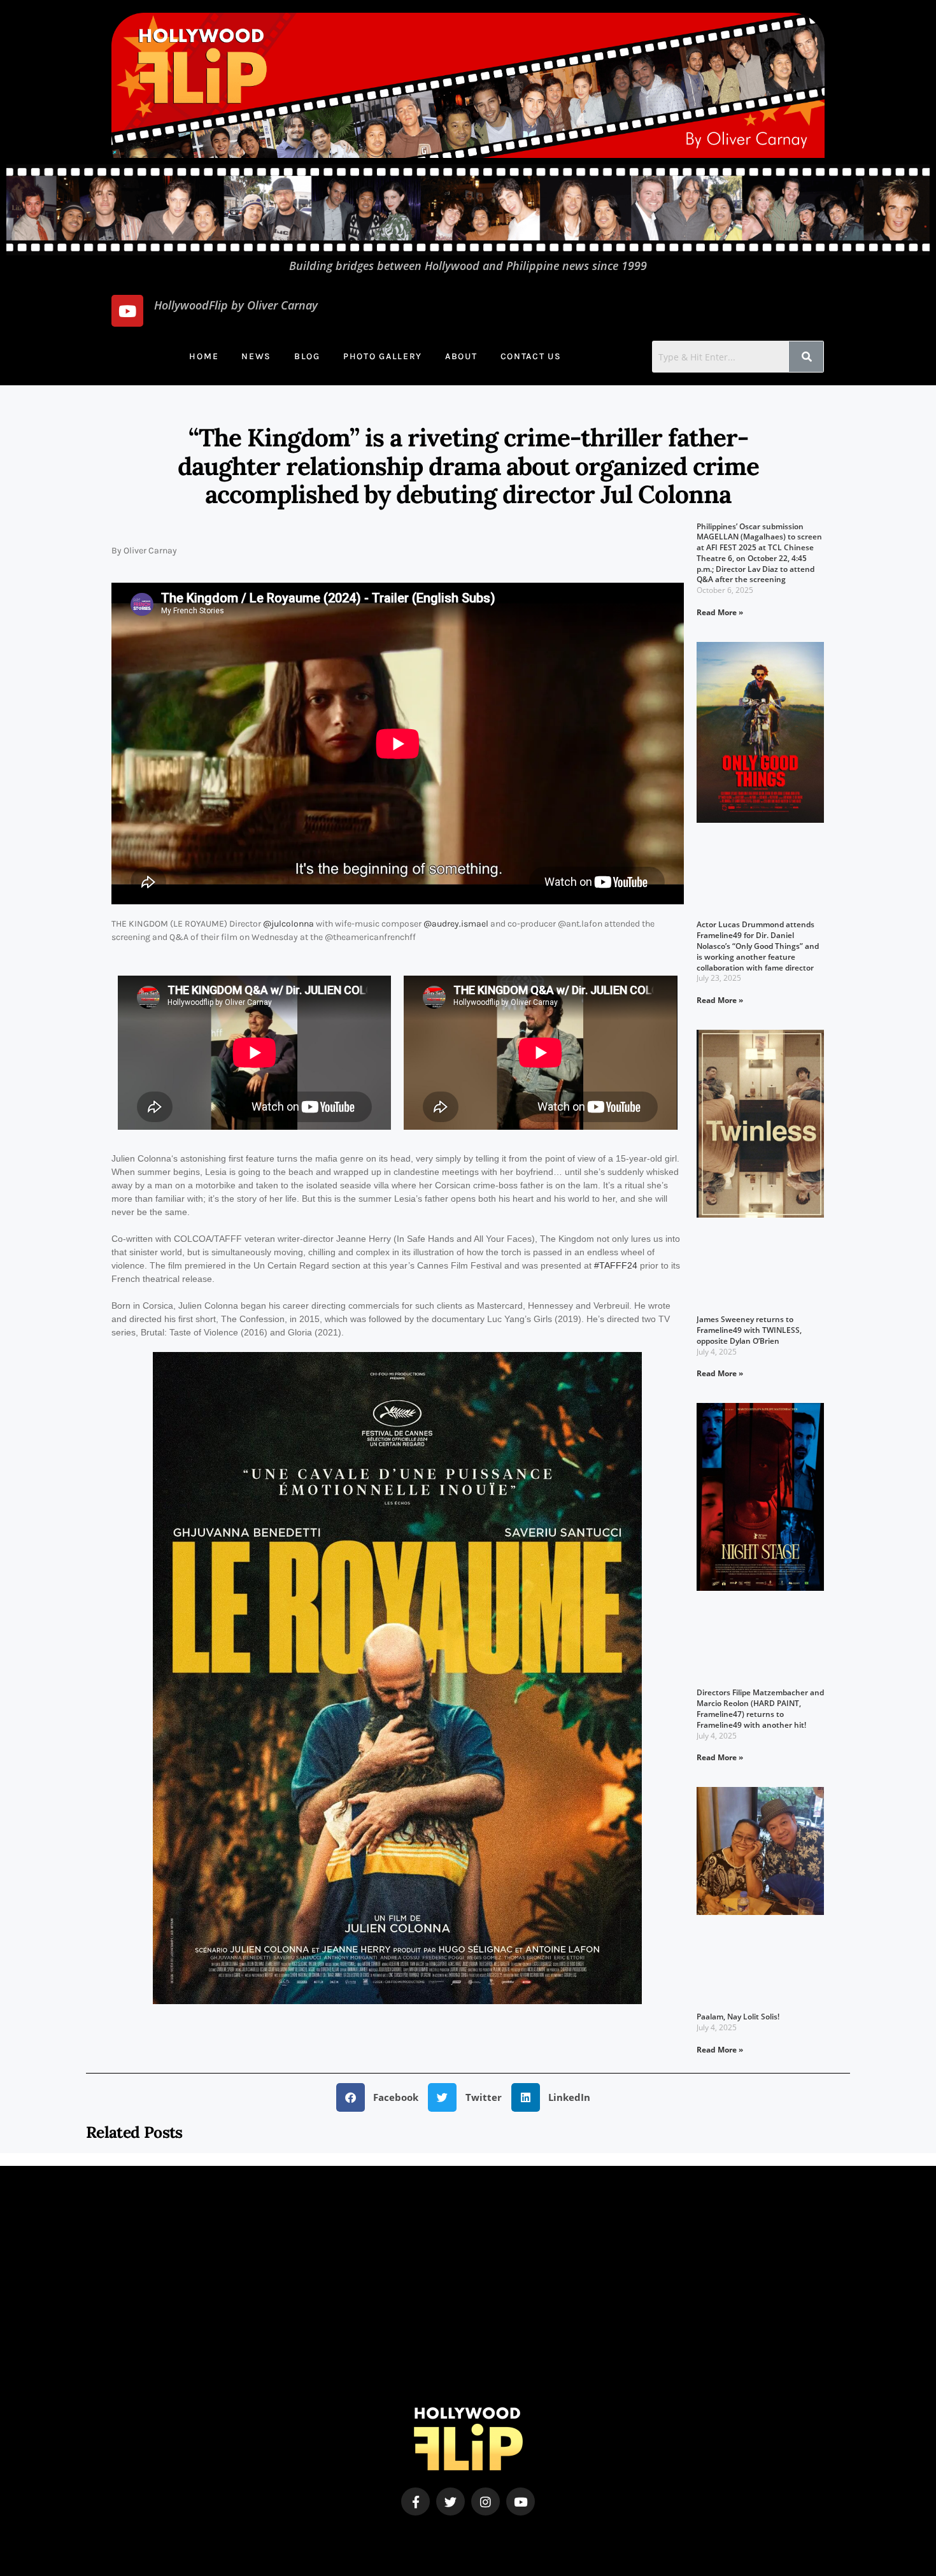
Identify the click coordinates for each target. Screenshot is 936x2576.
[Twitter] (450, 2502)
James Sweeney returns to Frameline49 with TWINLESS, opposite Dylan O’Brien (749, 1330)
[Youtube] (127, 311)
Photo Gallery (383, 356)
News (256, 356)
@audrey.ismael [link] (456, 924)
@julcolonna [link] (288, 924)
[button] (382, 2097)
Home (204, 356)
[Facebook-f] (415, 2502)
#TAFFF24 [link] (616, 1265)
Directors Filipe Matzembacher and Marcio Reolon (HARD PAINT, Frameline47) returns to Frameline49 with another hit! (760, 1708)
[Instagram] (486, 2502)
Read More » (720, 612)
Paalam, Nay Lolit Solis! (738, 2017)
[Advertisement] (468, 2318)
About (461, 356)
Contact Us (531, 356)
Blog (307, 356)
